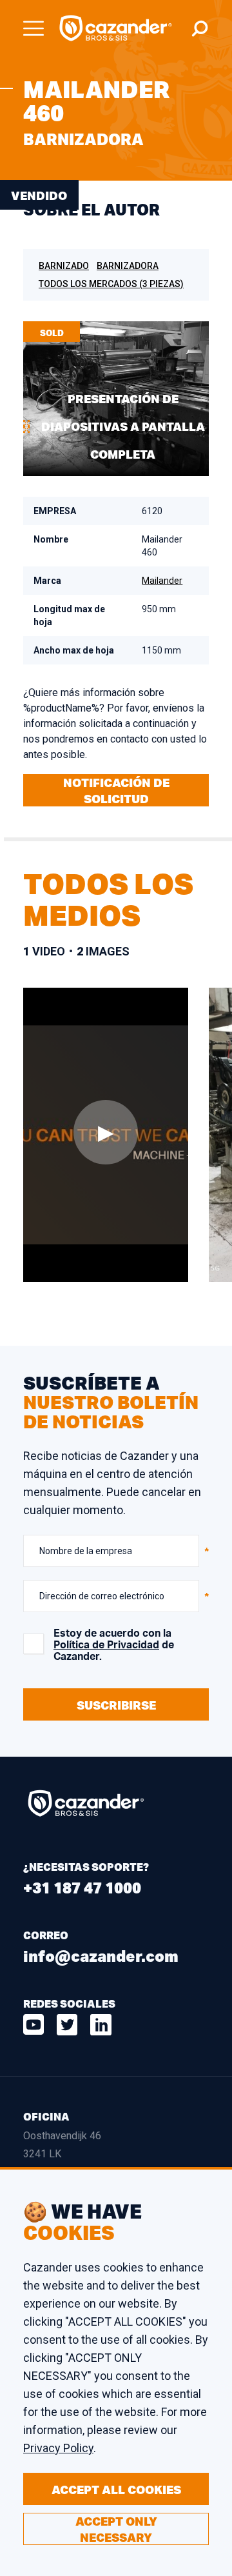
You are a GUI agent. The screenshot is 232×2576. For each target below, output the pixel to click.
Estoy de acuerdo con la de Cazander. (114, 1645)
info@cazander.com (101, 1956)
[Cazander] (116, 28)
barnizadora (128, 266)
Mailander (162, 581)
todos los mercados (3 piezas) (111, 284)
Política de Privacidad (106, 1645)
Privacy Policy (58, 2448)
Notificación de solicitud (116, 791)
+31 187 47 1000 (82, 1887)
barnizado (64, 266)
